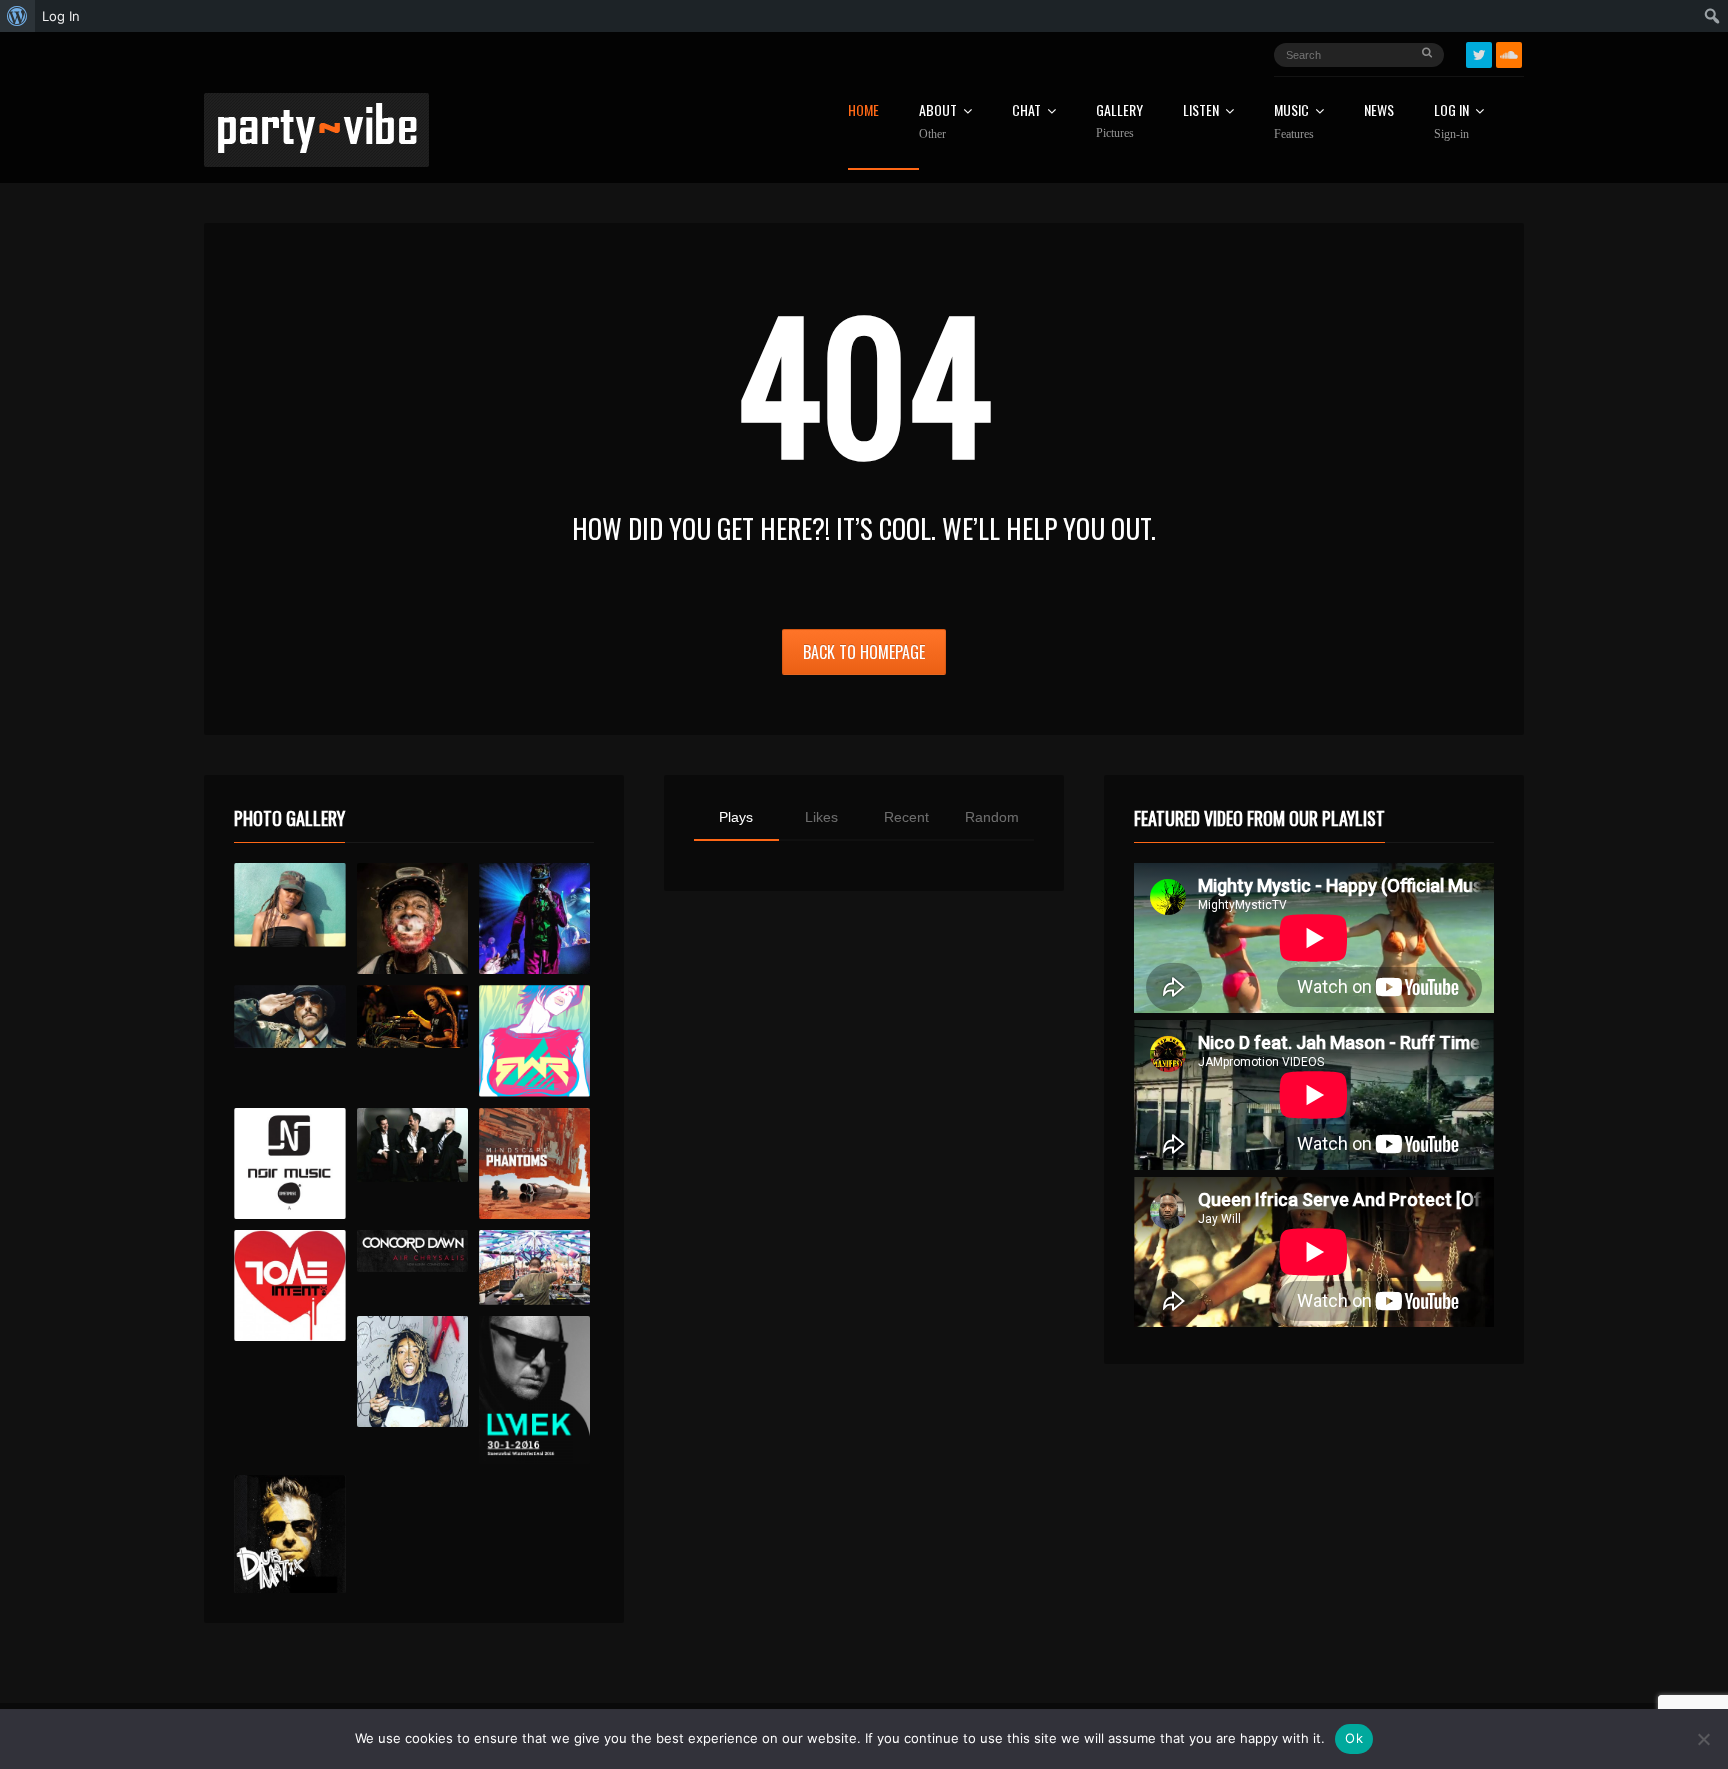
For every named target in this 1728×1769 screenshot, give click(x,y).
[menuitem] (17, 16)
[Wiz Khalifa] (412, 1371)
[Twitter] (1479, 55)
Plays (736, 817)
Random (992, 817)
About (938, 122)
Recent (906, 817)
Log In (1451, 122)
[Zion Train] (412, 1016)
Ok (1354, 1738)
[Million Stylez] (289, 1016)
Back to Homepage (864, 652)
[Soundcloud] (1509, 55)
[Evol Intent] (289, 1285)
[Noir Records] (289, 1163)
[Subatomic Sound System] (534, 918)
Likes (821, 817)
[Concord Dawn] (412, 1251)
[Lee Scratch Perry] (412, 918)
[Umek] (534, 1390)
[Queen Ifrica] (289, 905)
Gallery (1119, 121)
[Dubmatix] (289, 1534)
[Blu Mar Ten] (412, 1145)
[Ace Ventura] (534, 1267)
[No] (1703, 1739)
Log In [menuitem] (61, 16)
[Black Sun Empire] (534, 1163)
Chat (1026, 111)
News (1379, 111)
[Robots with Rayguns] (534, 1040)
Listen (1201, 111)
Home (863, 111)
